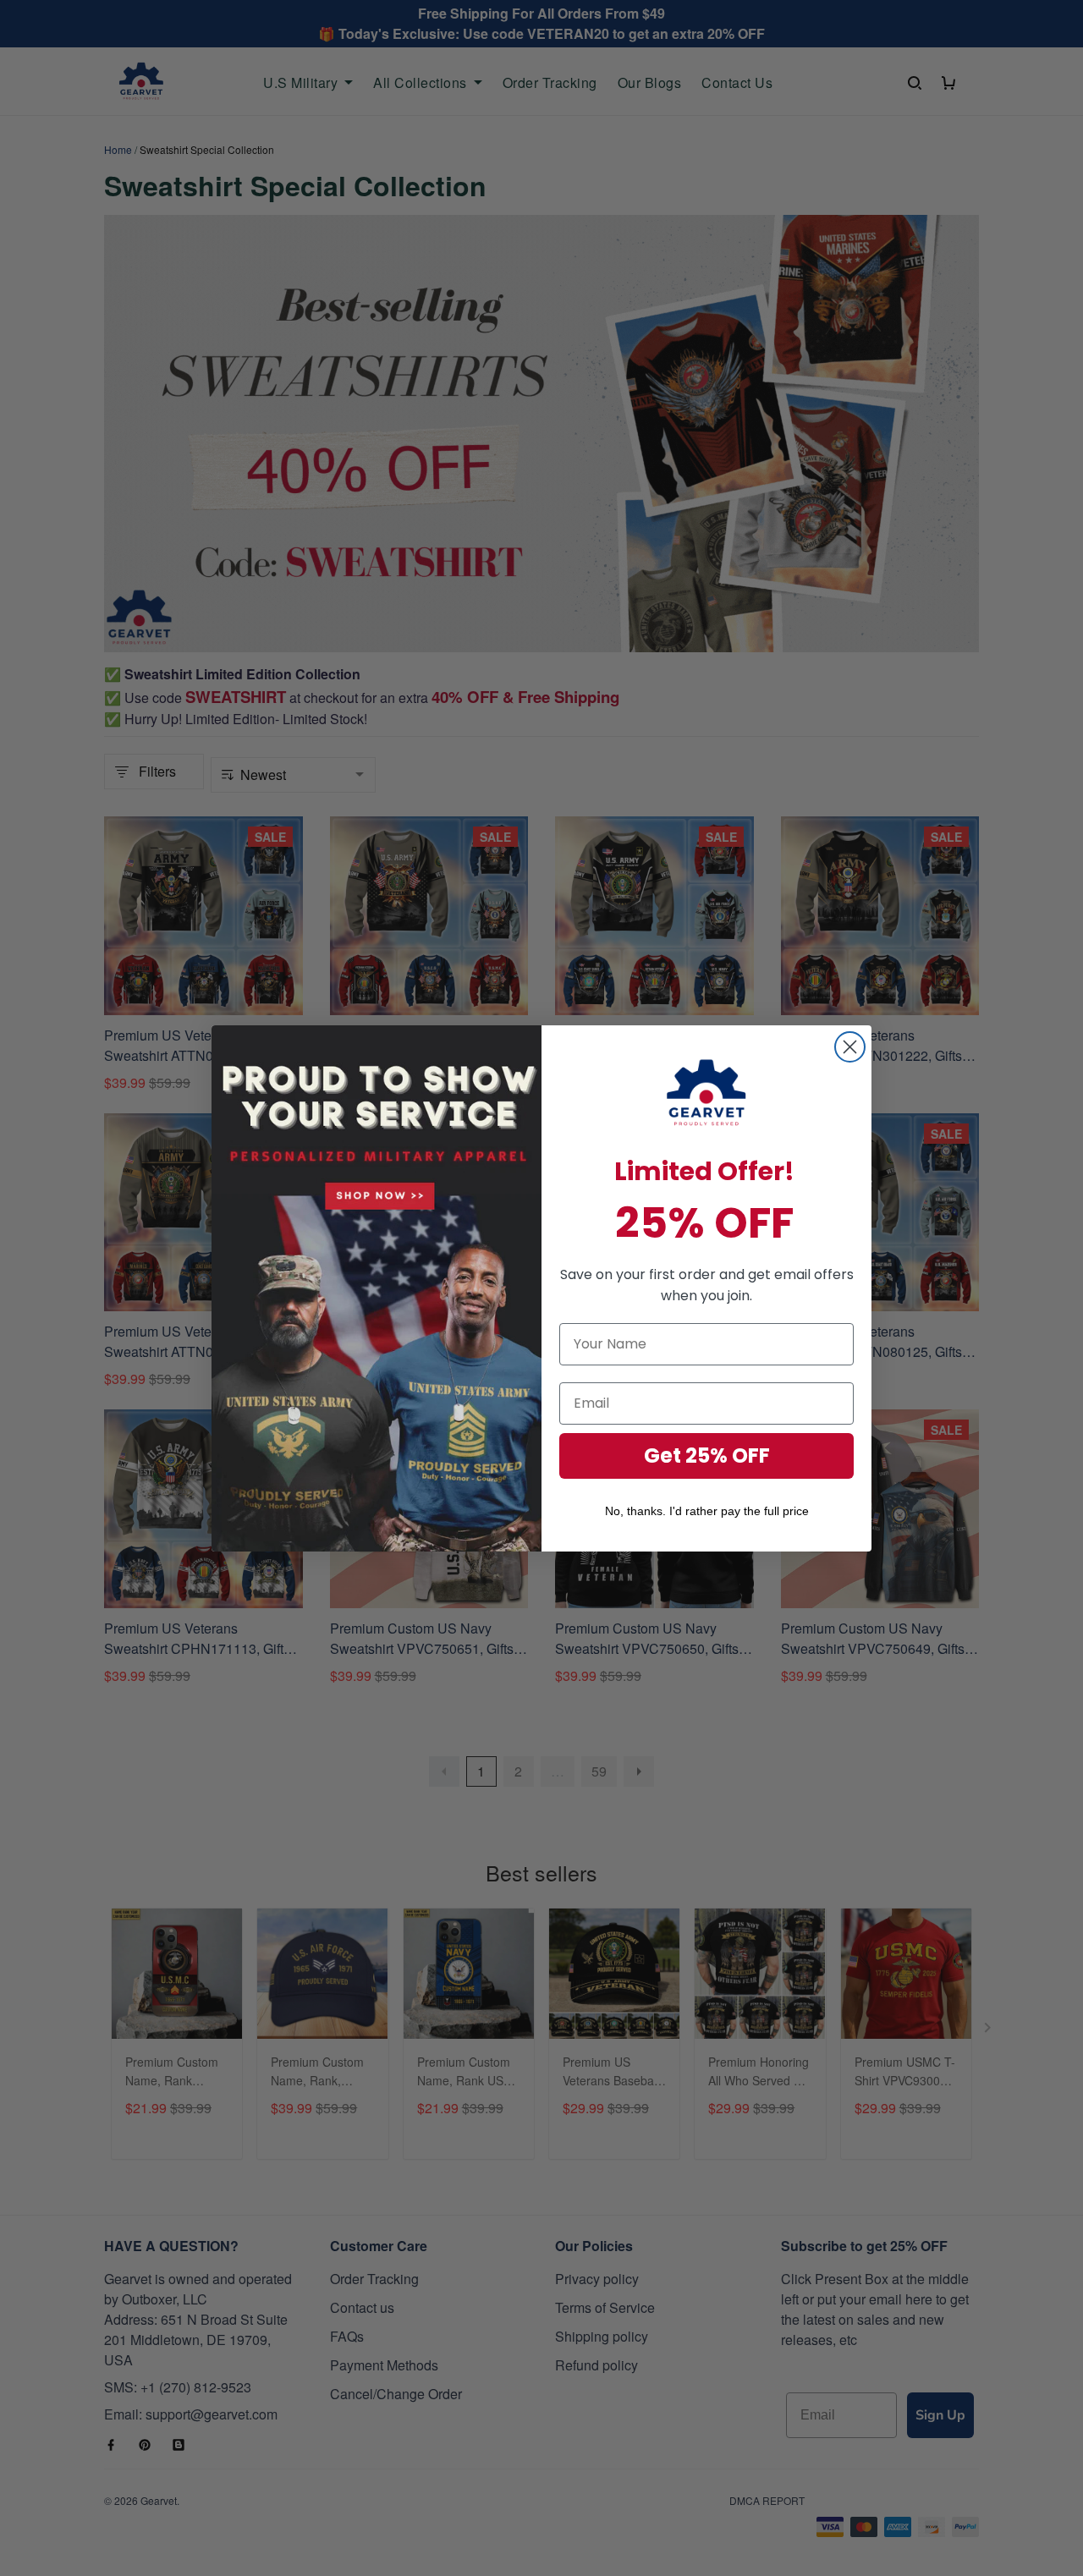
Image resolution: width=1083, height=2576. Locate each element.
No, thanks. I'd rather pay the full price (707, 1511)
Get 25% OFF (707, 1456)
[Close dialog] (850, 1047)
